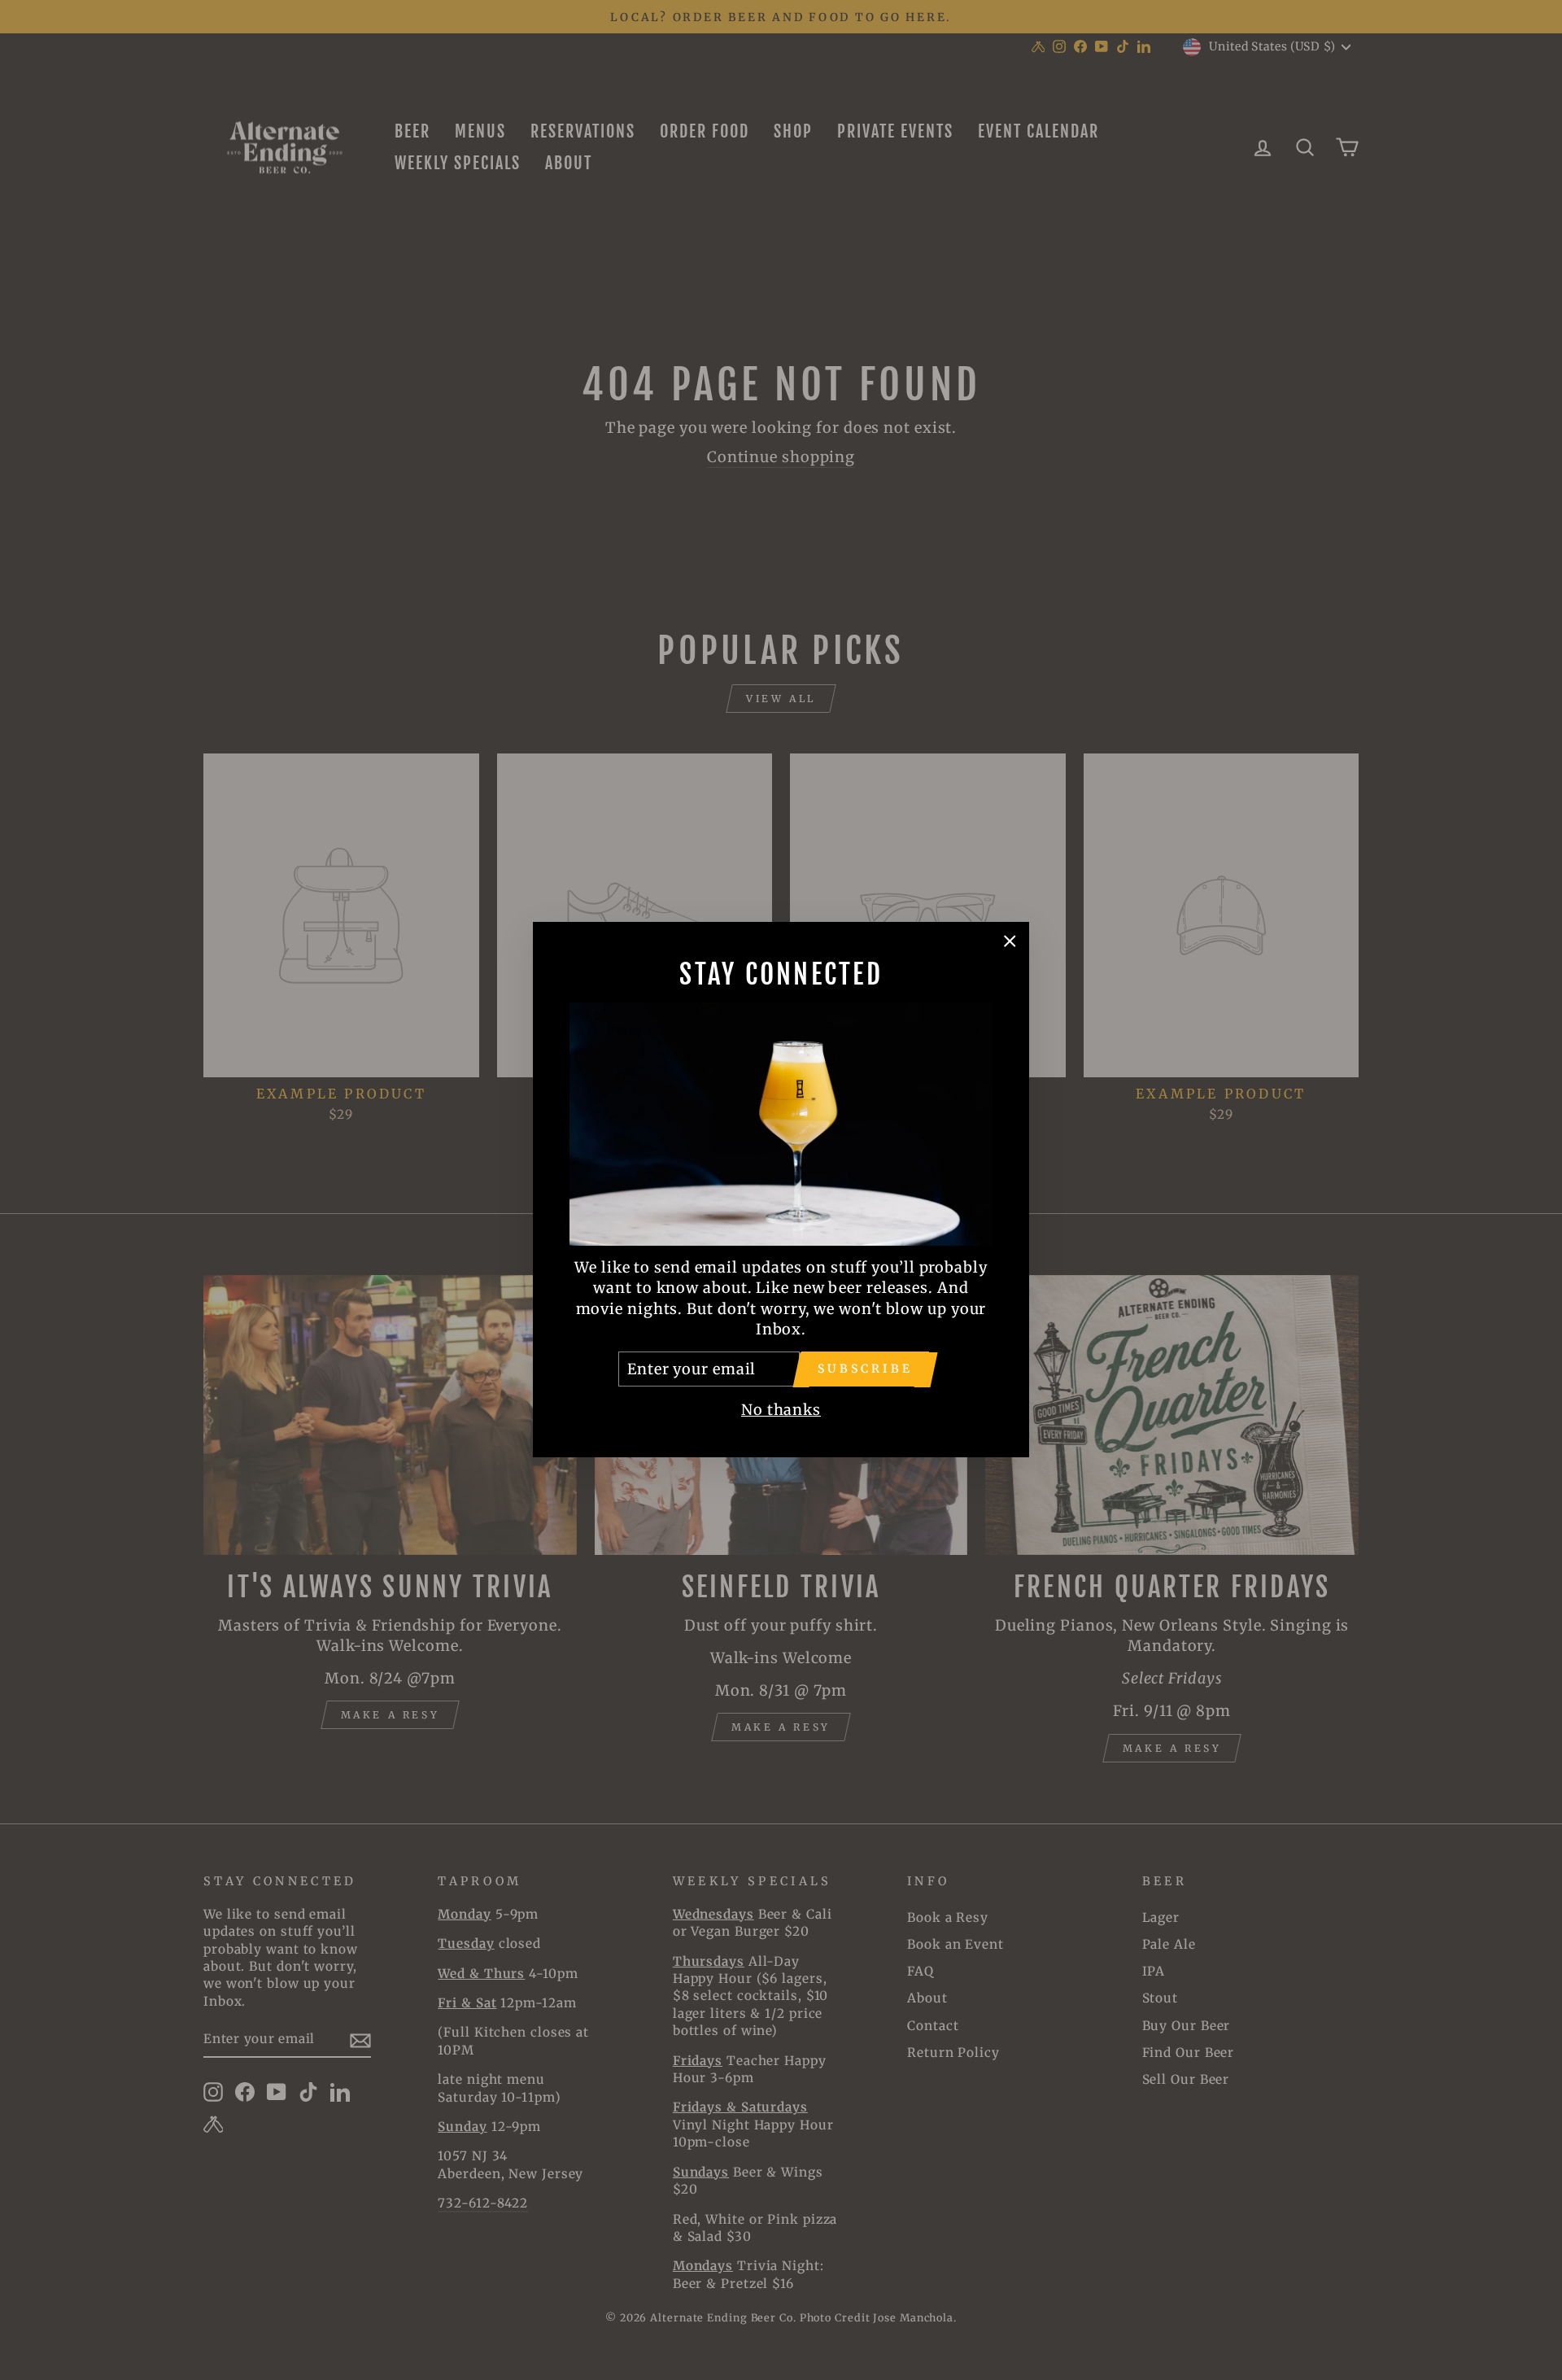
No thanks (781, 1411)
